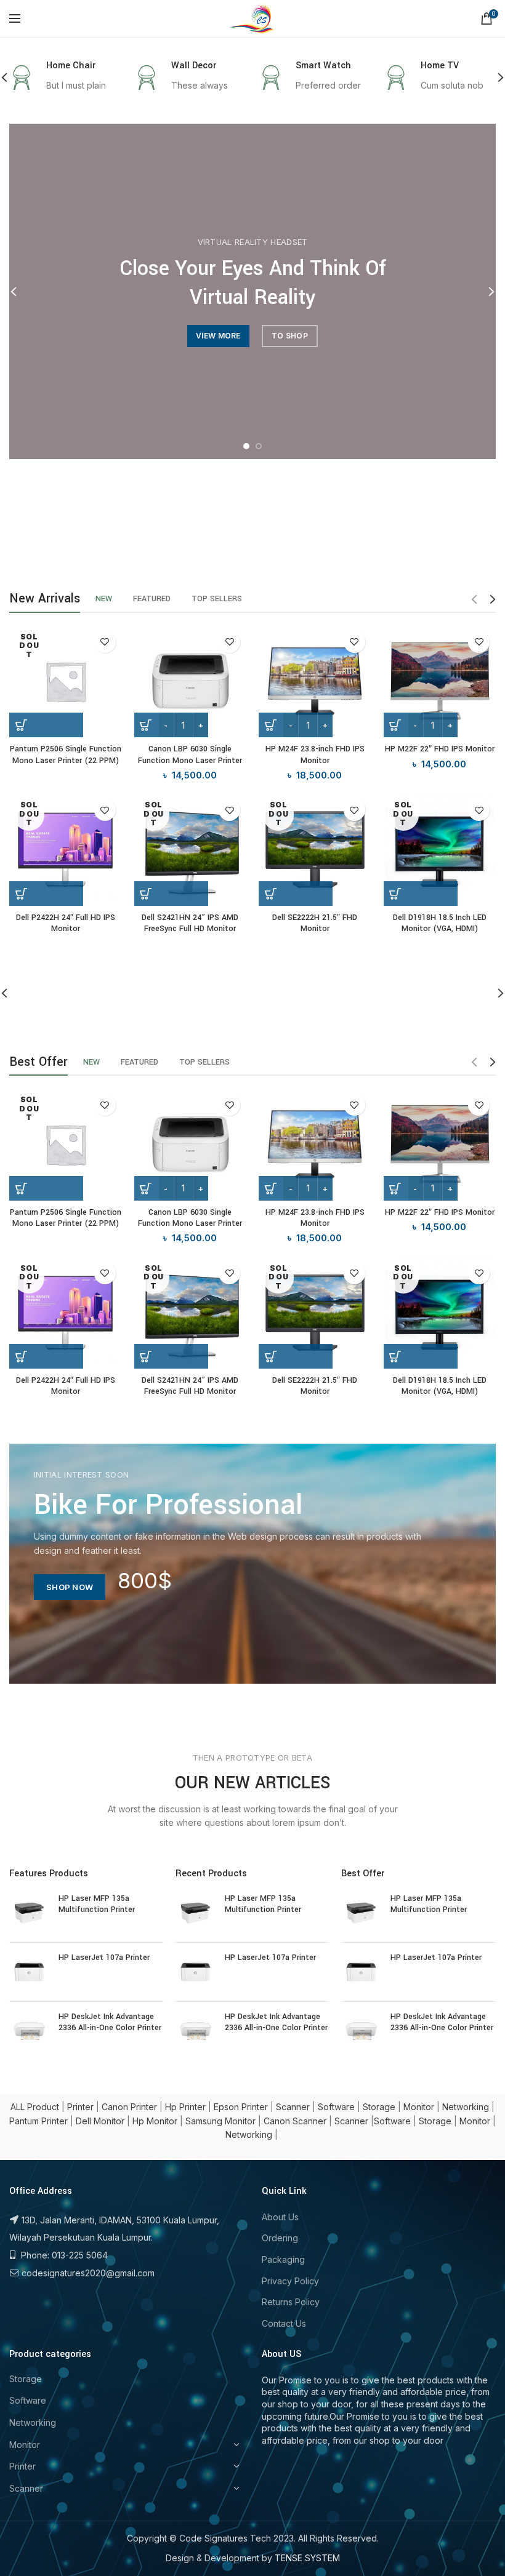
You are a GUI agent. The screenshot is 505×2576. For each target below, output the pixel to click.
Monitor (419, 2107)
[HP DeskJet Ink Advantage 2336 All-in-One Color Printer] (29, 2031)
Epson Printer (241, 2107)
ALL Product (35, 2107)
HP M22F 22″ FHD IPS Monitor (440, 749)
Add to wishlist (105, 642)
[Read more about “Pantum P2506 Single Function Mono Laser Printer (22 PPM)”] (46, 725)
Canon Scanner (295, 2121)
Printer (80, 2107)
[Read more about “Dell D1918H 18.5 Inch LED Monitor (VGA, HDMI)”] (421, 894)
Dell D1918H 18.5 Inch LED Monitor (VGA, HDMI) (440, 923)
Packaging (283, 2259)
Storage (379, 2107)
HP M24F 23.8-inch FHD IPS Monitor (315, 754)
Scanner (293, 2107)
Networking (466, 2107)
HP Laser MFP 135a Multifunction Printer (97, 1904)
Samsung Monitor (220, 2121)
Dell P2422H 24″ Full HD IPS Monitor (66, 923)
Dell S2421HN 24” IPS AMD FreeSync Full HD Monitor (190, 923)
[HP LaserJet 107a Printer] (29, 1972)
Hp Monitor (155, 2121)
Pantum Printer (38, 2121)
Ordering (280, 2238)
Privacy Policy (290, 2281)
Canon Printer (129, 2107)
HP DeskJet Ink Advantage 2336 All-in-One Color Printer (110, 2022)
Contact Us (284, 2323)
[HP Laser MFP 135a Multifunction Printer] (29, 1913)
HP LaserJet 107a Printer (104, 1958)
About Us (280, 2217)
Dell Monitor (100, 2121)
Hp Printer (185, 2107)
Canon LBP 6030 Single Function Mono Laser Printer (190, 754)
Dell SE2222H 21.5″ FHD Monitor (315, 923)
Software (336, 2107)
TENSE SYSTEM (307, 2558)
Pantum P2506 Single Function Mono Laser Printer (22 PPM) (66, 754)
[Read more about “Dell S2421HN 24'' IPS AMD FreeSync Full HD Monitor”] (171, 894)
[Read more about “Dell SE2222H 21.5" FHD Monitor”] (296, 894)
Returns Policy (291, 2302)
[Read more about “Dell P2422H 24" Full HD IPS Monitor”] (46, 894)
